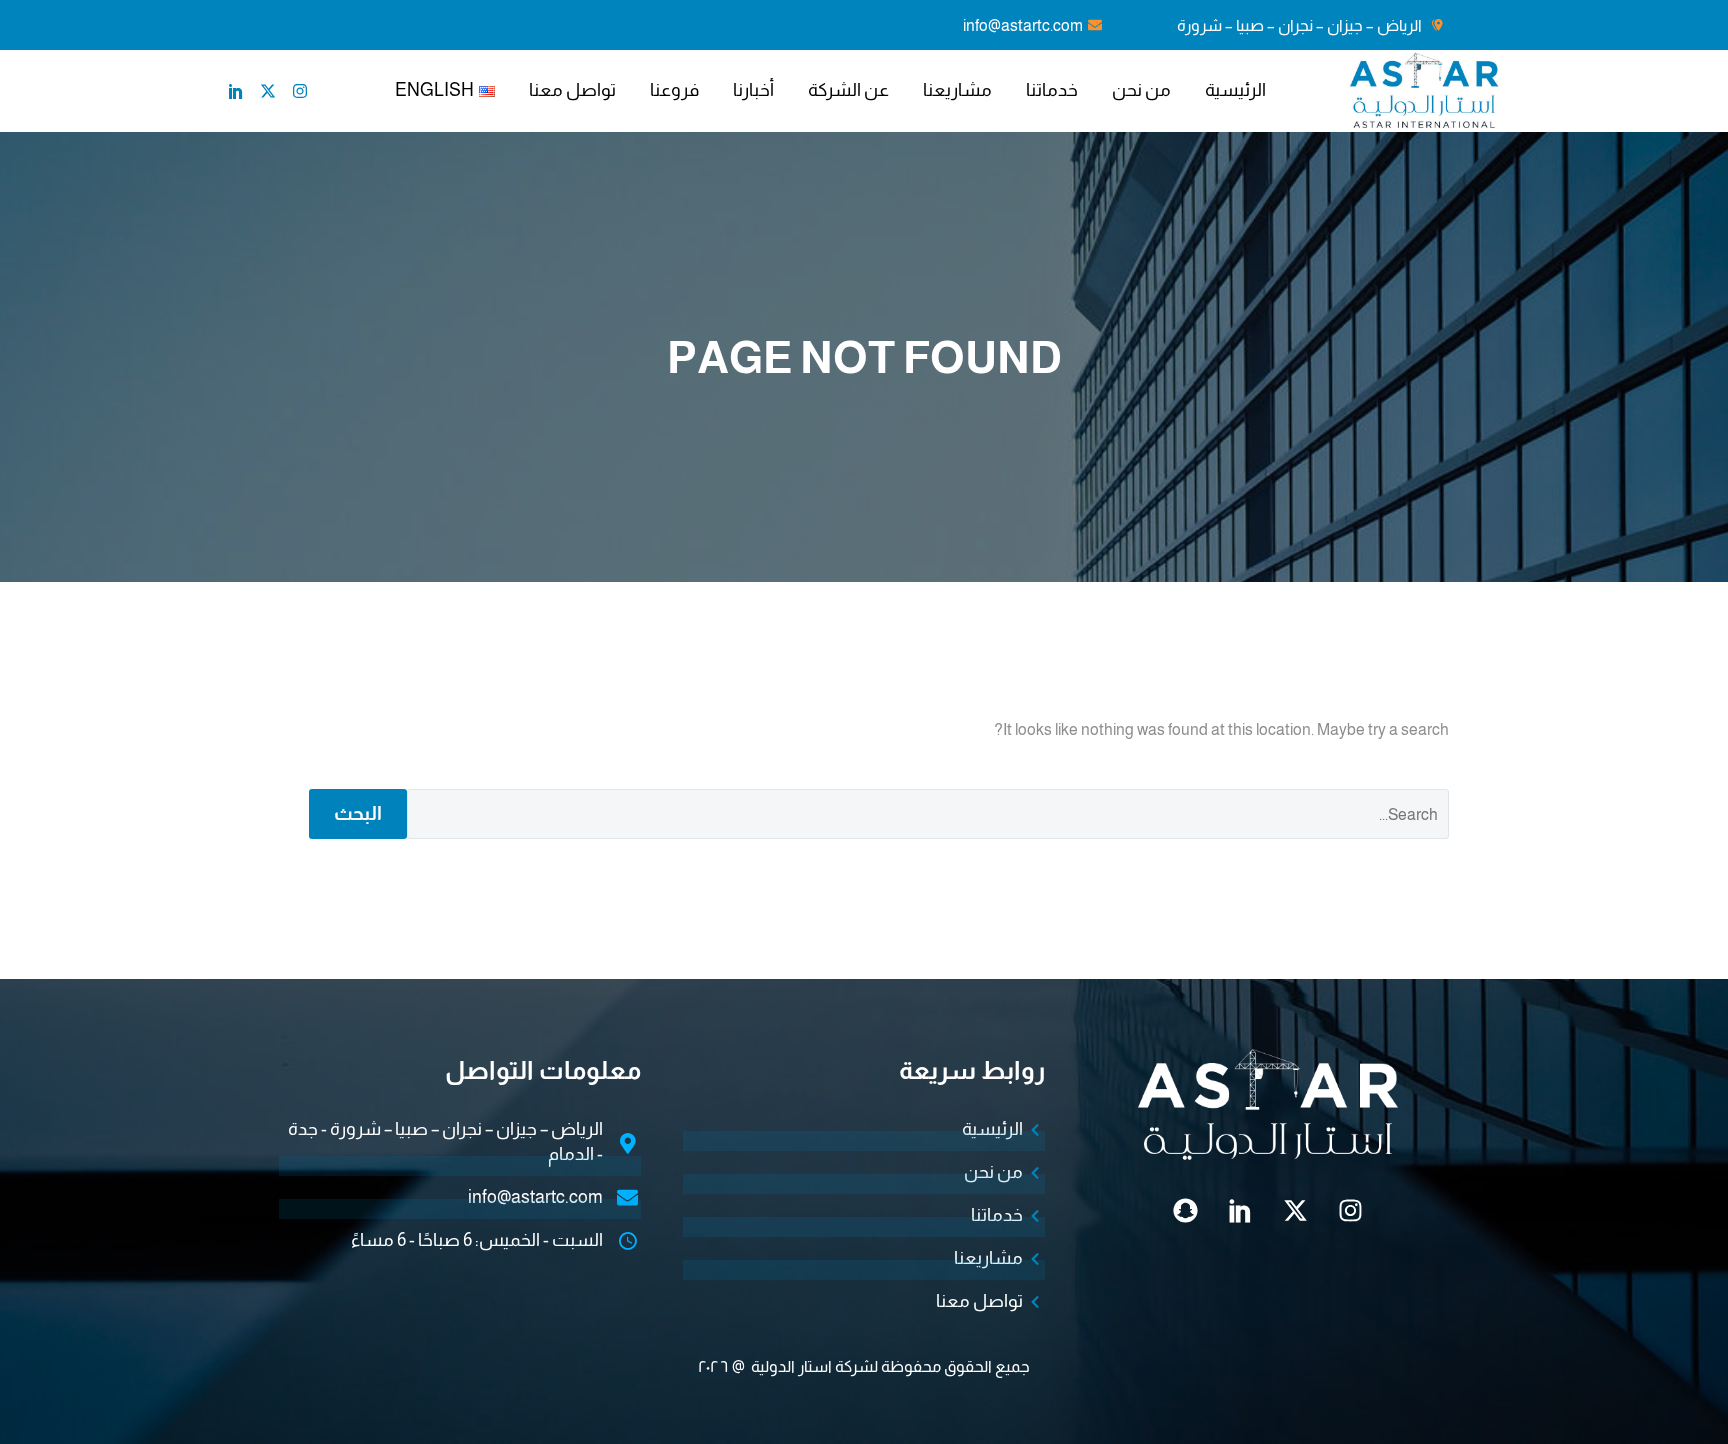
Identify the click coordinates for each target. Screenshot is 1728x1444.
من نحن (1141, 90)
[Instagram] (300, 91)
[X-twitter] (268, 91)
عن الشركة (848, 90)
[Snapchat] (1186, 1211)
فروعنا (674, 90)
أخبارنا (753, 90)
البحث (358, 813)
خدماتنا (1052, 90)
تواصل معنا (572, 90)
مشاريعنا (957, 90)
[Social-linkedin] (236, 91)
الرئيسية (1235, 90)
